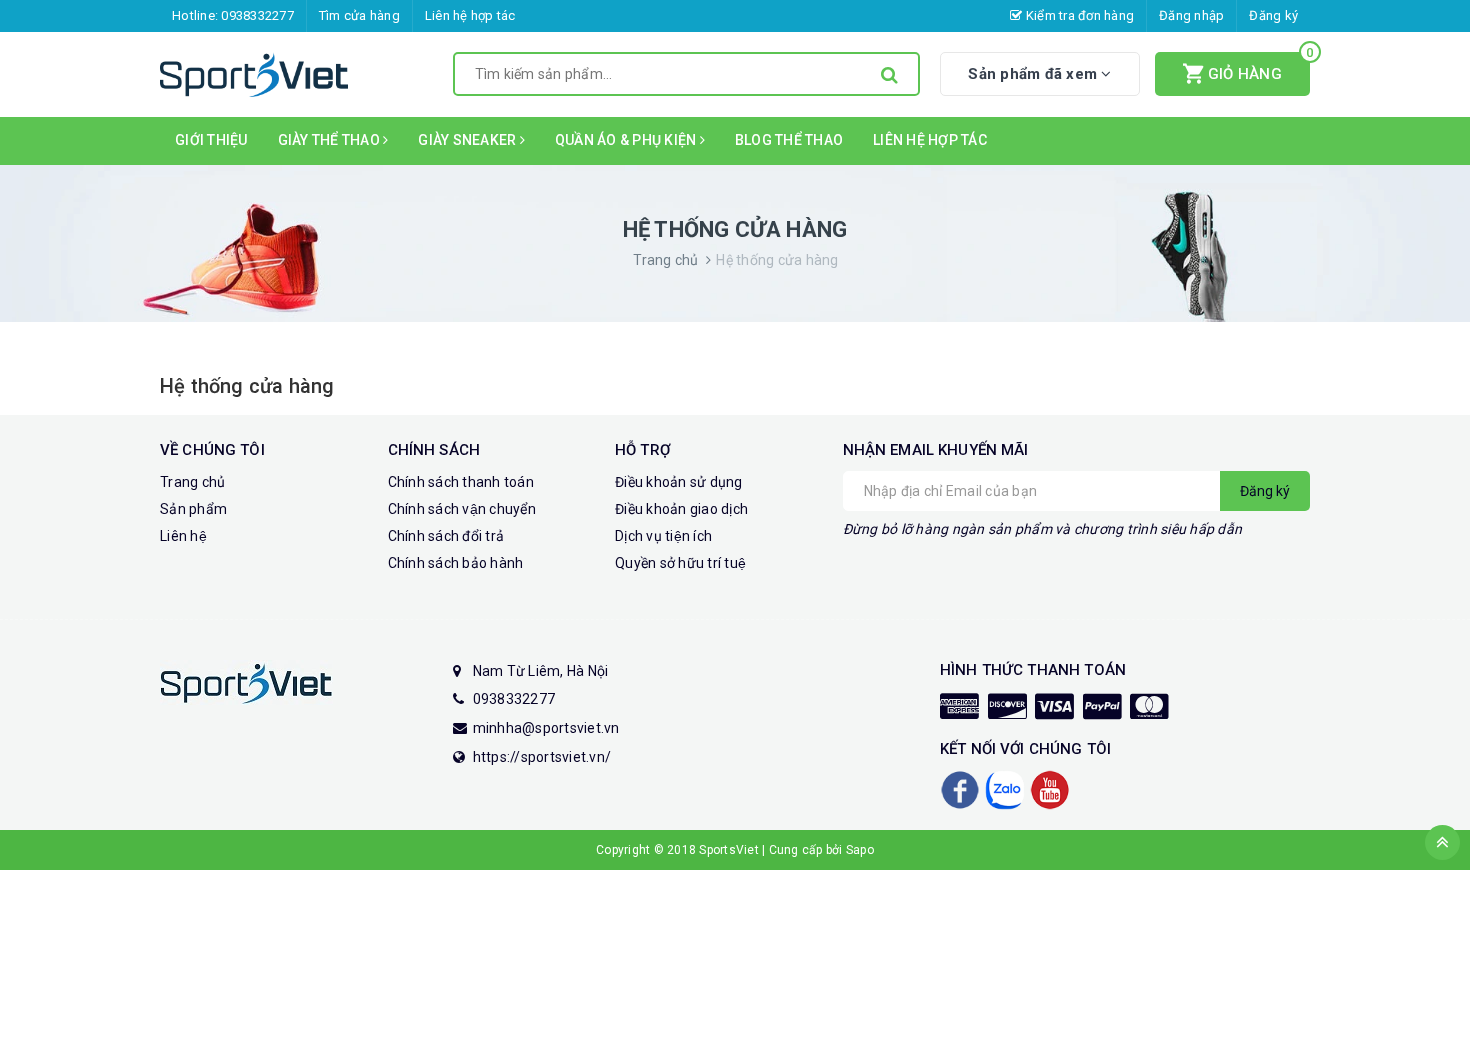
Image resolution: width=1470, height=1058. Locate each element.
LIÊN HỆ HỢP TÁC (930, 140)
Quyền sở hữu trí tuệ (680, 563)
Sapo (860, 850)
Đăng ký (1273, 15)
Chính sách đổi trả (446, 536)
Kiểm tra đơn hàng (1078, 15)
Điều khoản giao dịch (681, 509)
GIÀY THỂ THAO (331, 140)
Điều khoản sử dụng (679, 482)
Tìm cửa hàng (359, 15)
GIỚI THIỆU (211, 140)
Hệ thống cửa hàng (247, 386)
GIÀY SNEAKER (468, 140)
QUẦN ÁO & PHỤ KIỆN (627, 140)
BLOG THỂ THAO (789, 140)
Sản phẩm (193, 509)
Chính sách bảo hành (456, 563)
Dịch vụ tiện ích (663, 536)
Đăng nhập (1191, 15)
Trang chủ (192, 482)
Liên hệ (183, 536)
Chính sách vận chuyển (462, 509)
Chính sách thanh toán (461, 482)
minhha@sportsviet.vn (546, 728)
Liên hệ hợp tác (470, 15)
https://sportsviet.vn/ (542, 757)
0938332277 (257, 15)
